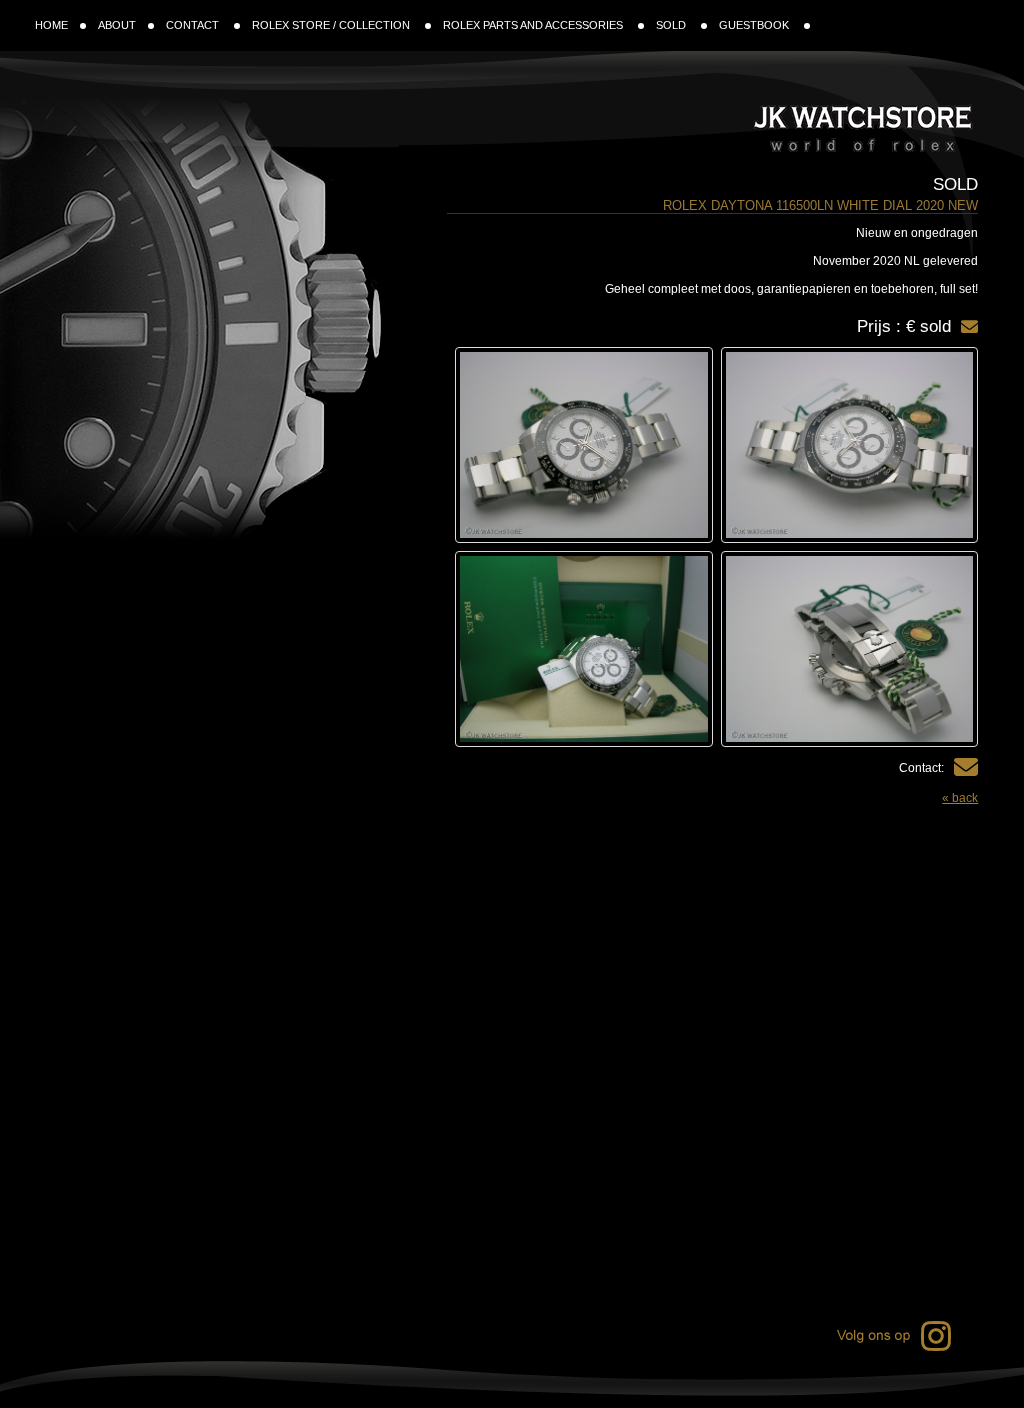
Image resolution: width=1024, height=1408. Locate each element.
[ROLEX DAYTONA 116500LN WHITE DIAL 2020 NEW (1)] (850, 445)
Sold (955, 184)
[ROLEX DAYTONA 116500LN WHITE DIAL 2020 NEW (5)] (584, 649)
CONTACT (194, 25)
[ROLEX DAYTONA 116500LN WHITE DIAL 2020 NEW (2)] (584, 445)
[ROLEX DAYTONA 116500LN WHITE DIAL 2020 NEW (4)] (850, 649)
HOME (51, 25)
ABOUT (117, 25)
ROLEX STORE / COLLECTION (332, 25)
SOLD (672, 25)
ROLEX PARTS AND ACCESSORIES (534, 25)
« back (960, 798)
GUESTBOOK (755, 25)
